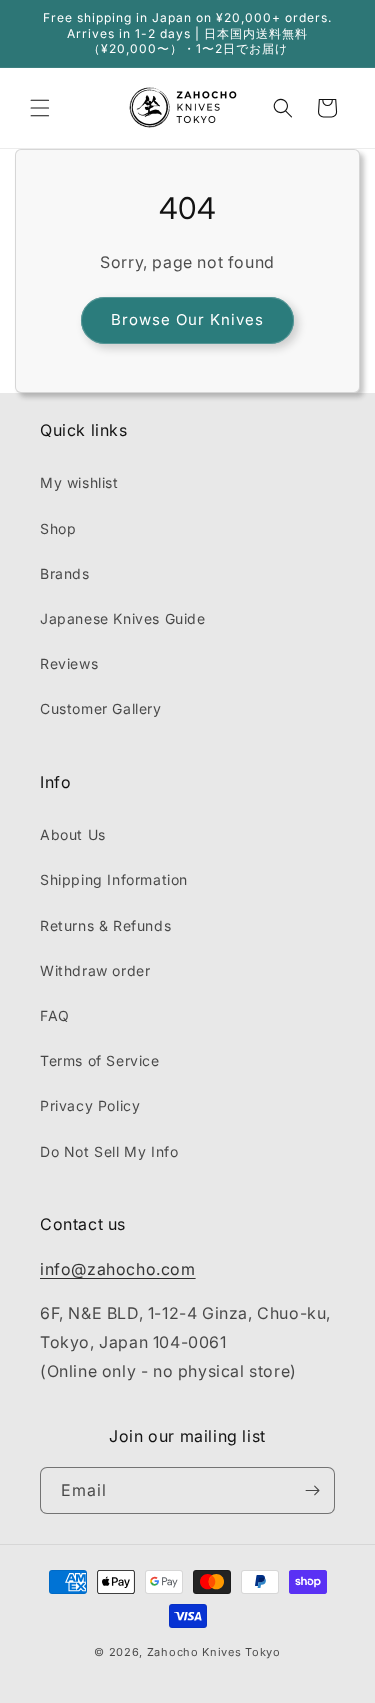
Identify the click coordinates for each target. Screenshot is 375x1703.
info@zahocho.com (118, 1269)
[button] (40, 108)
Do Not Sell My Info (109, 1151)
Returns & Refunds (105, 925)
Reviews (69, 663)
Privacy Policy (90, 1105)
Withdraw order (95, 970)
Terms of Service (100, 1060)
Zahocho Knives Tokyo (214, 1652)
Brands (65, 573)
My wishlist (79, 482)
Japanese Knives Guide (123, 618)
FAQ (55, 1015)
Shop (58, 528)
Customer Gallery (101, 708)
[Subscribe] (312, 1490)
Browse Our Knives (187, 319)
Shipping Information (114, 879)
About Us (73, 834)
